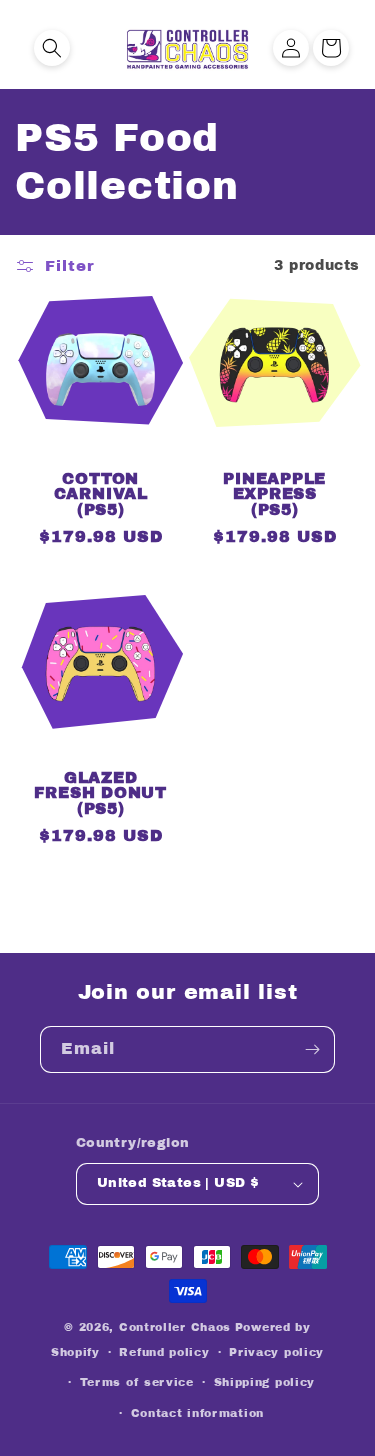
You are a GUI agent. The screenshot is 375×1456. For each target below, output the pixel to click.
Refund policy (164, 1352)
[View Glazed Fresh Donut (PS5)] (101, 744)
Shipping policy (265, 1382)
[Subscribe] (312, 1049)
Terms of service (137, 1382)
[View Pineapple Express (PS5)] (275, 445)
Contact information (197, 1413)
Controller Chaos (175, 1327)
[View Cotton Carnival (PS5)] (101, 445)
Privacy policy (276, 1352)
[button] (52, 48)
